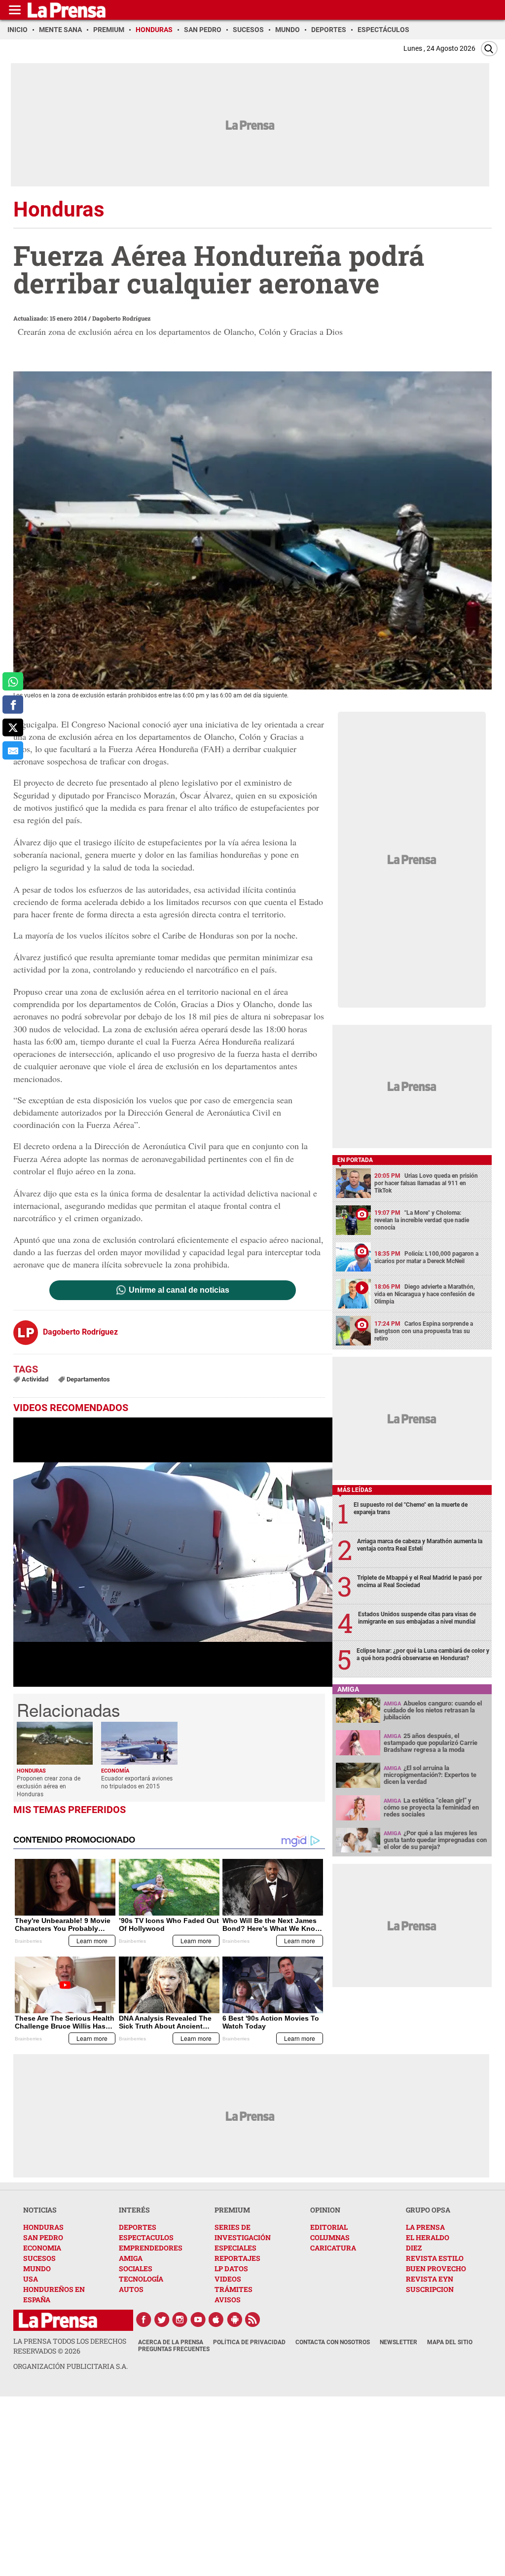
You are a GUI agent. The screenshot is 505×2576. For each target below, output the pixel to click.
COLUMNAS (330, 2237)
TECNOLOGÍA (141, 2279)
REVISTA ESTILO (435, 2258)
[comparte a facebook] (13, 705)
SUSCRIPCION (430, 2289)
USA (31, 2279)
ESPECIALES (235, 2248)
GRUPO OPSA (428, 2210)
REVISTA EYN (430, 2279)
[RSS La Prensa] (253, 2320)
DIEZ (414, 2248)
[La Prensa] (58, 2320)
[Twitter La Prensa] (162, 2320)
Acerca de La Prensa (171, 2342)
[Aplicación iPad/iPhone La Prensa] (216, 2320)
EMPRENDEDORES (151, 2248)
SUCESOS (39, 2258)
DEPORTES (138, 2227)
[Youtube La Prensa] (198, 2320)
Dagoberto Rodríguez (121, 318)
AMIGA (131, 2258)
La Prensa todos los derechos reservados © (70, 2346)
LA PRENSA (425, 2227)
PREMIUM (232, 2210)
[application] (173, 1552)
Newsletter (398, 2342)
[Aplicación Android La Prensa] (235, 2320)
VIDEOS (228, 2279)
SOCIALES (136, 2268)
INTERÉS (134, 2210)
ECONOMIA (42, 2248)
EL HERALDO (428, 2237)
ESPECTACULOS (146, 2237)
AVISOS (228, 2300)
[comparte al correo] (13, 750)
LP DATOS (231, 2268)
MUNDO (37, 2268)
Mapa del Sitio (450, 2342)
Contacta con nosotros (333, 2342)
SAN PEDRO (43, 2237)
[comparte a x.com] (13, 728)
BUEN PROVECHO (436, 2268)
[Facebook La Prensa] (144, 2320)
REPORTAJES (237, 2258)
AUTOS (131, 2289)
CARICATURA (333, 2248)
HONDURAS (43, 2227)
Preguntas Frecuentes (174, 2349)
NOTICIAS (40, 2210)
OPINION (325, 2210)
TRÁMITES (234, 2289)
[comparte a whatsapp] (13, 681)
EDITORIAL (329, 2227)
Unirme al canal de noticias (179, 1290)
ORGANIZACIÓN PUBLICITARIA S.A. (71, 2366)
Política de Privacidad (249, 2342)
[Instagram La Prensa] (180, 2320)
